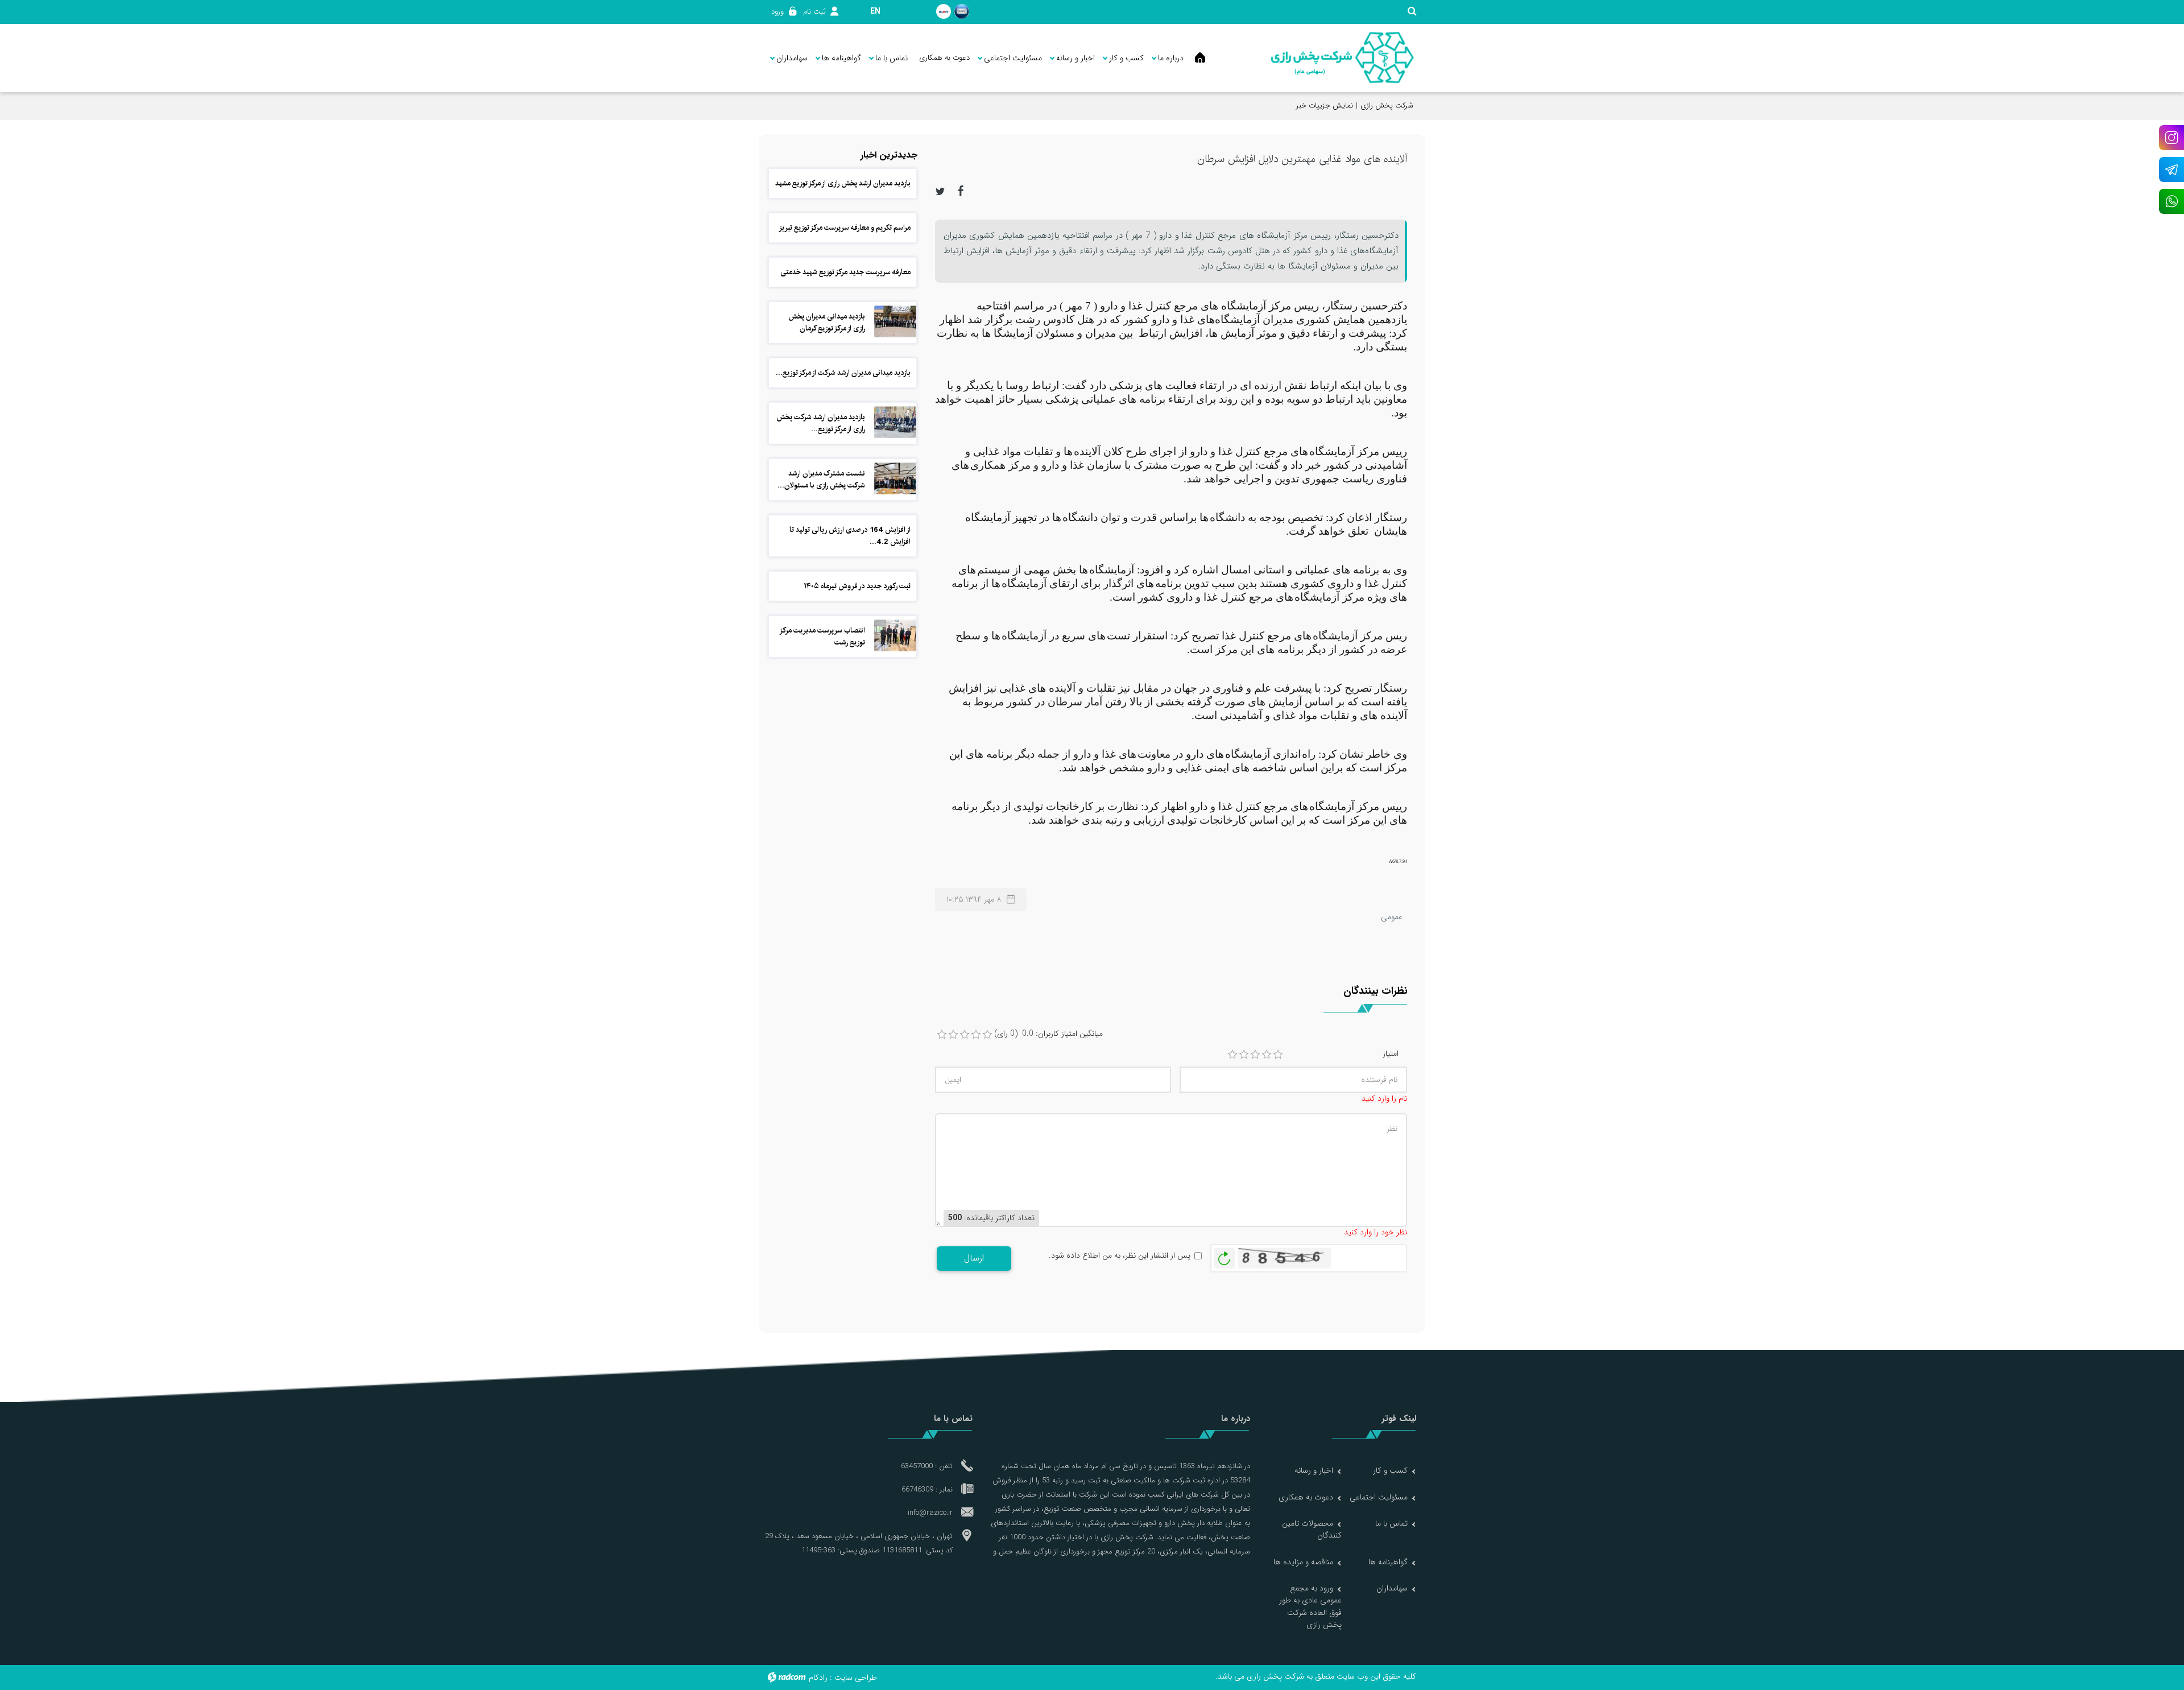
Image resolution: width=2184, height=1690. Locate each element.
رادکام (818, 1677)
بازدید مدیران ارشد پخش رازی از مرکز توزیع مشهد (843, 183)
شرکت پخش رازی (1387, 106)
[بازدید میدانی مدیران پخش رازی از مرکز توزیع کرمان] (895, 321)
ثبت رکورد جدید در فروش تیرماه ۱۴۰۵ (857, 586)
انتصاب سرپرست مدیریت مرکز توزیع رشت (823, 636)
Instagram (2171, 138)
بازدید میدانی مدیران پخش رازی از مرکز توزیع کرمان (827, 322)
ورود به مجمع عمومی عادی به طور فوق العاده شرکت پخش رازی (1310, 1606)
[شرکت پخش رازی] (1342, 58)
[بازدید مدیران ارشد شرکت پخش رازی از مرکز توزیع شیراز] (895, 422)
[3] (1255, 1055)
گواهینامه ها (1388, 1562)
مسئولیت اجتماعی (1379, 1497)
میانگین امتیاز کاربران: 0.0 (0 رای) (1048, 1034)
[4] (1267, 1055)
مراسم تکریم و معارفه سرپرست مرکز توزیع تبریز (845, 228)
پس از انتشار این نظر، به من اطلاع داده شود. (1120, 1256)
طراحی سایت (856, 1677)
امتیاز (1391, 1054)
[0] (942, 1035)
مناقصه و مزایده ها (1303, 1562)
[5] (1278, 1055)
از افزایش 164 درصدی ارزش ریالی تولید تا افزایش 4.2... (850, 536)
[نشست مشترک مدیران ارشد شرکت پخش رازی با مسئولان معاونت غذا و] (895, 478)
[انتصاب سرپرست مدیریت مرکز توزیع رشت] (895, 635)
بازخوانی (1225, 1255)
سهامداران (1392, 1588)
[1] (1232, 1055)
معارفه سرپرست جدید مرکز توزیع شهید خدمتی (845, 272)
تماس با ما (1391, 1523)
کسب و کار (1390, 1470)
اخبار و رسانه (1314, 1470)
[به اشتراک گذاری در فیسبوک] (961, 191)
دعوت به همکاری (1306, 1497)
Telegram (2171, 170)
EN (875, 11)
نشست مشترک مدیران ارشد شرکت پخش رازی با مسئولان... (821, 479)
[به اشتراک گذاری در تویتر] (940, 191)
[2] (1244, 1055)
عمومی (1392, 917)
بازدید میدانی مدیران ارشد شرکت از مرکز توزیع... (843, 373)
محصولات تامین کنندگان (1312, 1529)
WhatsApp (2171, 201)
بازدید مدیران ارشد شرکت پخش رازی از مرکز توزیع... (821, 423)
